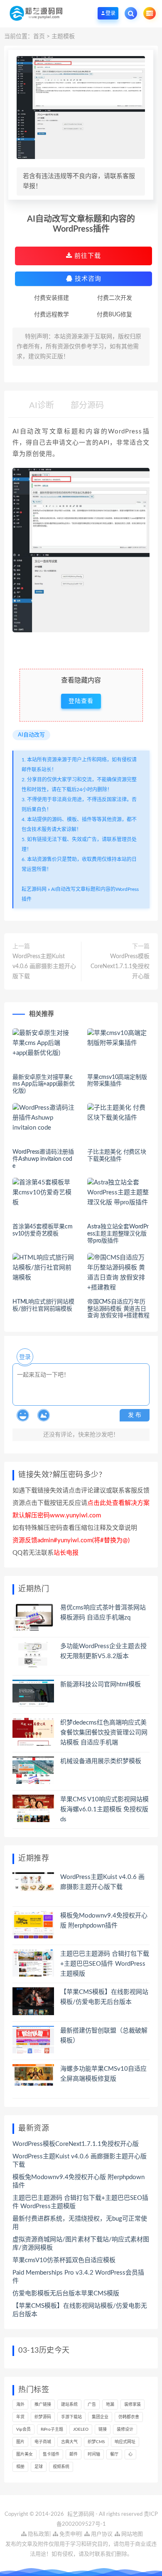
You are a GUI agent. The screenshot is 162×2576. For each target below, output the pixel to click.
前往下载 (87, 256)
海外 (20, 2405)
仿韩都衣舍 (129, 2417)
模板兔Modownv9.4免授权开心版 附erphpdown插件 (79, 2181)
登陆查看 (81, 701)
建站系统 (69, 2405)
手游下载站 (71, 2417)
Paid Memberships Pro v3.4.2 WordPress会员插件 (78, 2277)
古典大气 (69, 2442)
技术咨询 (87, 279)
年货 (20, 2417)
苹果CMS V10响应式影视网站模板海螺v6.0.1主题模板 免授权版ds (104, 1809)
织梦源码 (43, 2417)
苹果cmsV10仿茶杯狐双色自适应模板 (64, 2260)
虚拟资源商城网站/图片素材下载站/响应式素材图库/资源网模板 (81, 2244)
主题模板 (63, 37)
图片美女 (25, 2454)
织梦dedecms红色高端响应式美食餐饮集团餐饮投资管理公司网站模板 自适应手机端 (104, 1733)
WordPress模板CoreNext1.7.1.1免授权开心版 (120, 966)
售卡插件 (51, 2454)
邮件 (74, 2454)
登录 (25, 1357)
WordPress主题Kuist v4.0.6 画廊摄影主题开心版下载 (44, 966)
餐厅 (114, 2454)
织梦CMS (96, 2442)
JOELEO (81, 2429)
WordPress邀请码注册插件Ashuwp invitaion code (43, 1159)
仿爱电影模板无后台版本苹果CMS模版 (66, 2293)
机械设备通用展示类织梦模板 (101, 1761)
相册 (20, 2467)
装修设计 (125, 2429)
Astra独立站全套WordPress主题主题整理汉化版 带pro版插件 (118, 1234)
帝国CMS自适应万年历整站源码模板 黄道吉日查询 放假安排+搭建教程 (118, 1309)
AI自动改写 (31, 735)
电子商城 (43, 2442)
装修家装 (133, 2405)
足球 (39, 2467)
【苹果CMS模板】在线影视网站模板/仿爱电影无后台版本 (80, 2310)
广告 (92, 2405)
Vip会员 (23, 2429)
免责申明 (70, 2534)
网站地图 (131, 2534)
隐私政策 (38, 2534)
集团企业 (100, 2417)
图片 (20, 2442)
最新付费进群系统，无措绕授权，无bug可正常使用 (80, 2223)
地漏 (110, 2405)
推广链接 (43, 2405)
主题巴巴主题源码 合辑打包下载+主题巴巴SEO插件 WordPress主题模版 (105, 1964)
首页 (39, 37)
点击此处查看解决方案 (118, 1503)
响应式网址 (125, 2442)
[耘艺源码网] (36, 13)
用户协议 (101, 2534)
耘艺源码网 (34, 889)
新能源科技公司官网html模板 (101, 1684)
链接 (103, 2429)
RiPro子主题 (52, 2429)
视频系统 (61, 2467)
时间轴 (94, 2454)
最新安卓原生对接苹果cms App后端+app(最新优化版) (44, 1084)
